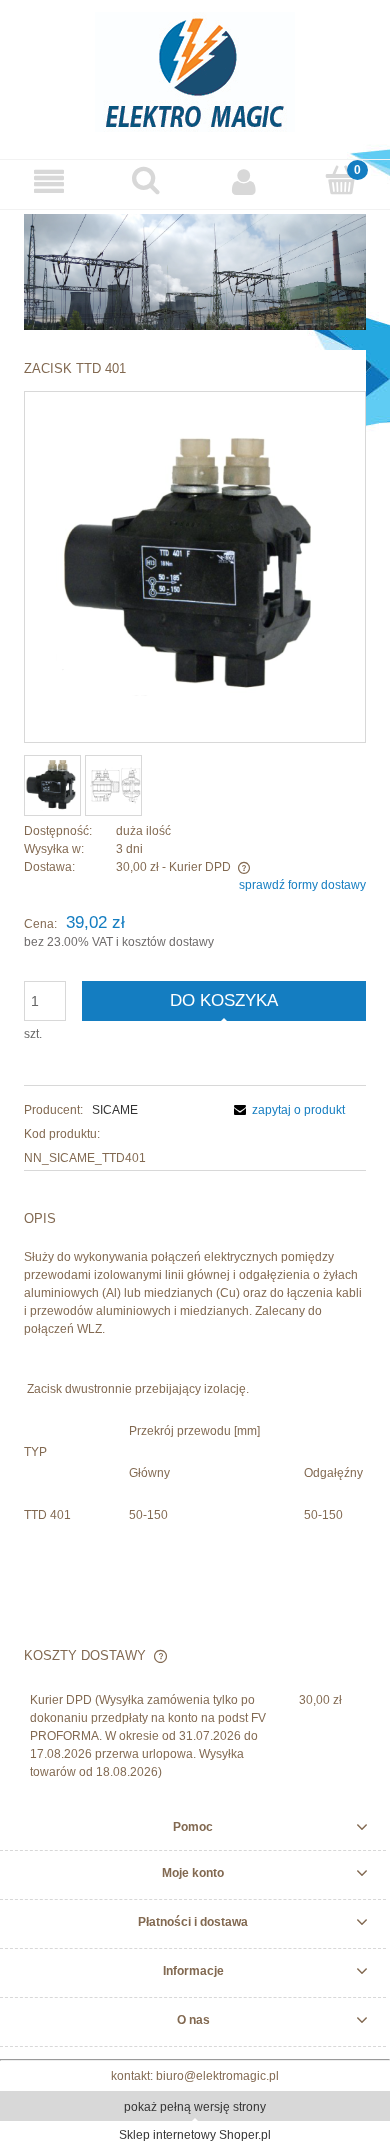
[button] (49, 181)
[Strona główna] (195, 69)
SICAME (115, 1110)
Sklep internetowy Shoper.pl (195, 2135)
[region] (195, 272)
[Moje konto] (244, 181)
